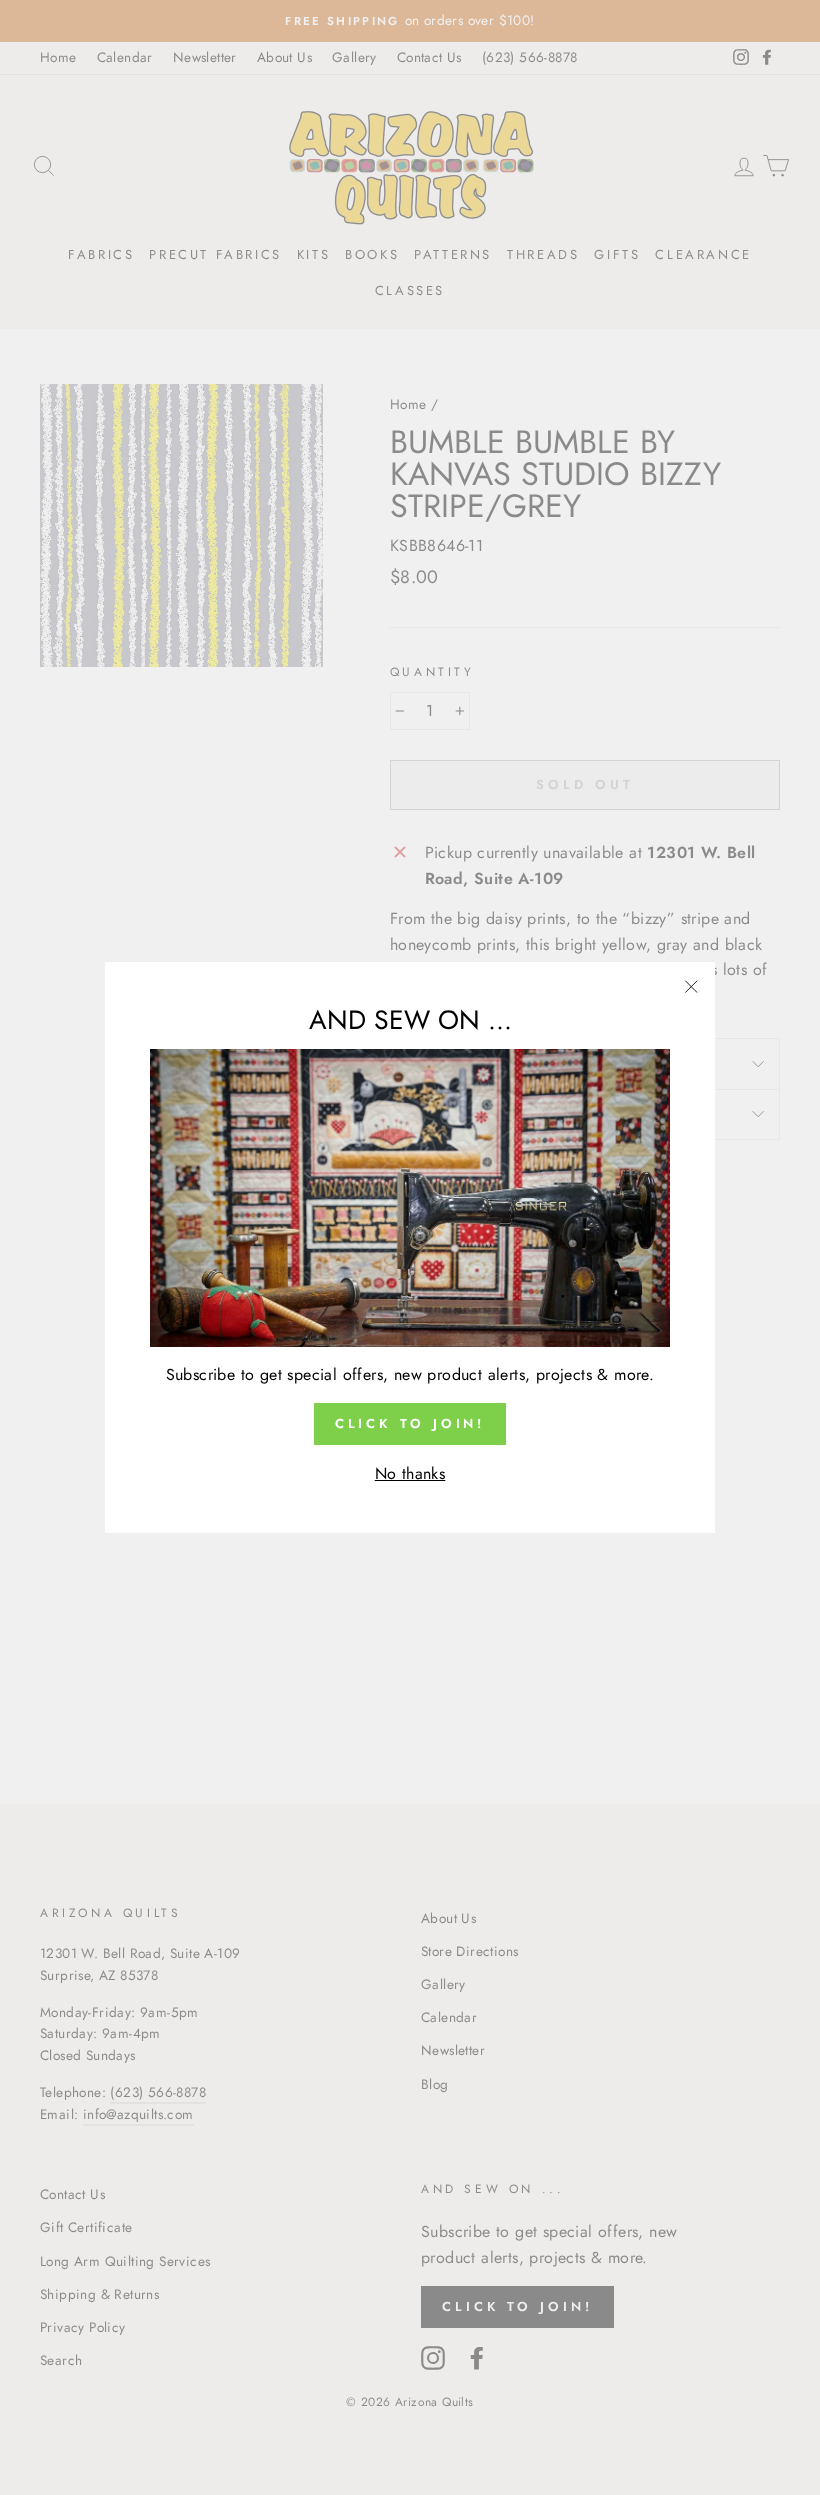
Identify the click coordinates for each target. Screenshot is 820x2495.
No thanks (410, 1473)
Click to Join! (410, 1423)
